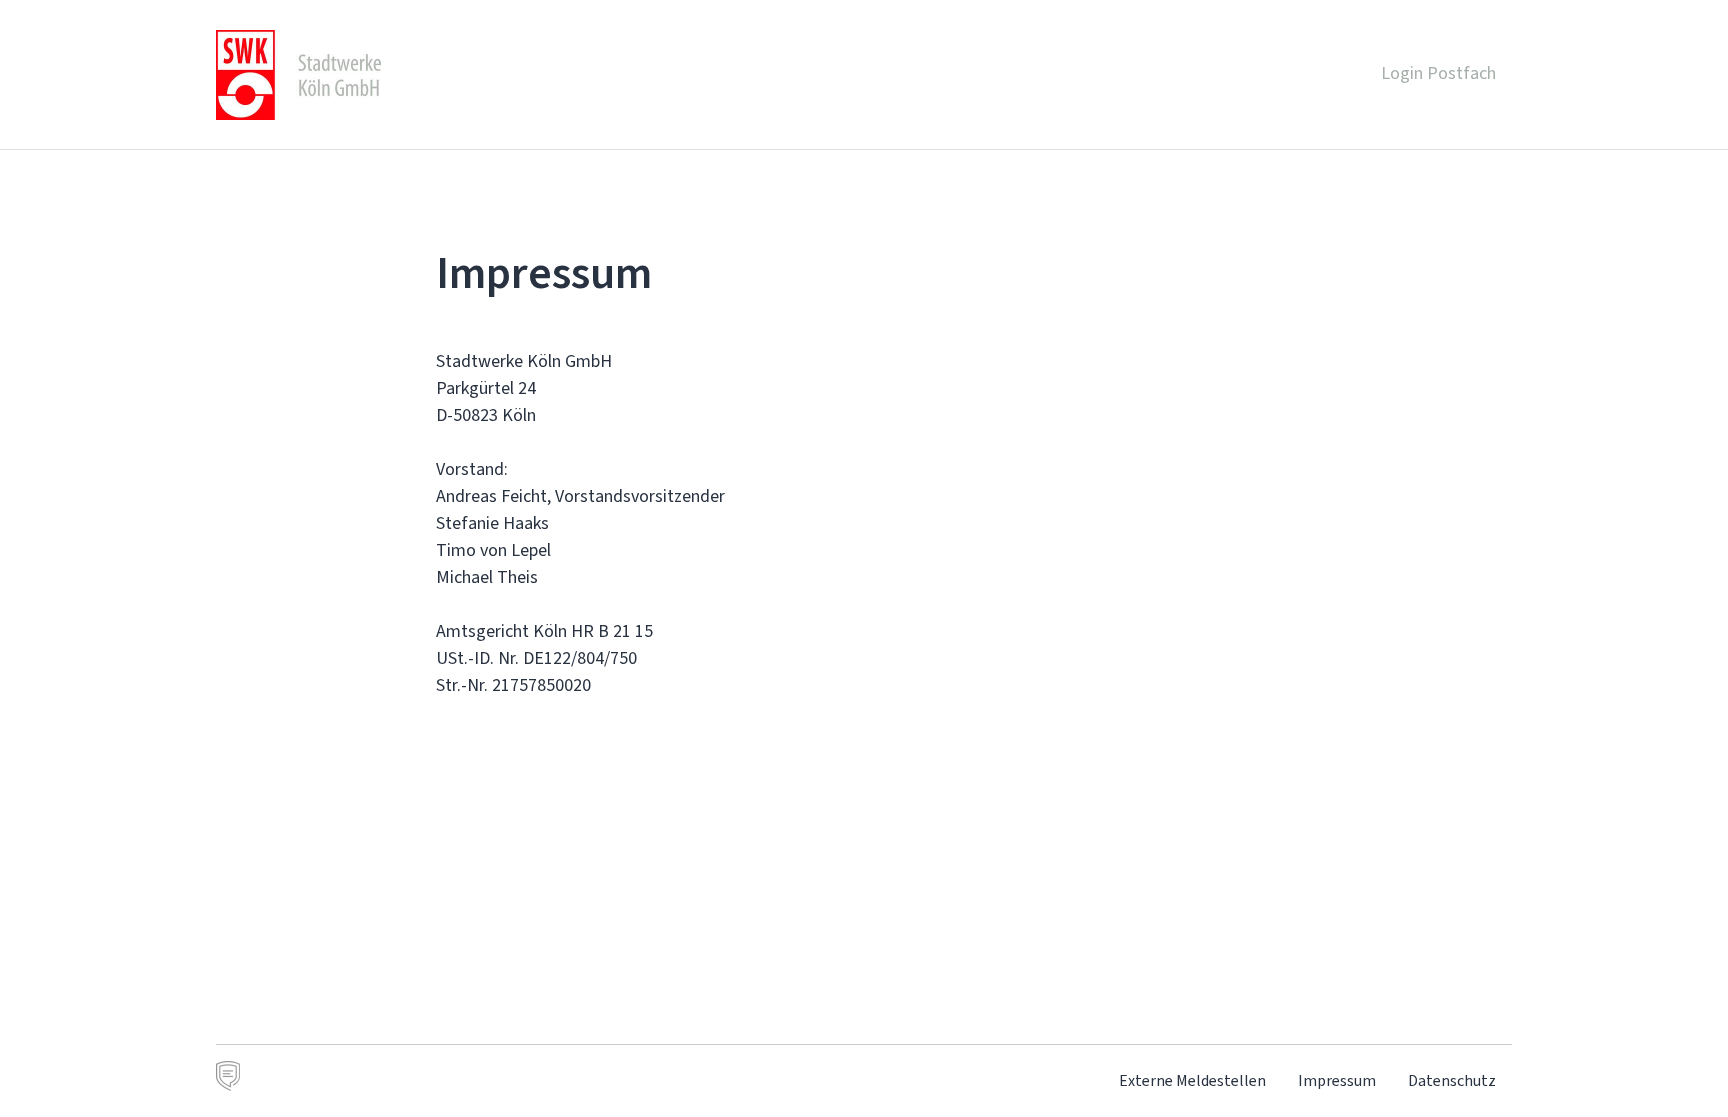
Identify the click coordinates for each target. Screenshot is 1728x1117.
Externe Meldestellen (1192, 1080)
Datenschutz (1452, 1080)
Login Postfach (1438, 73)
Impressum (1337, 1080)
